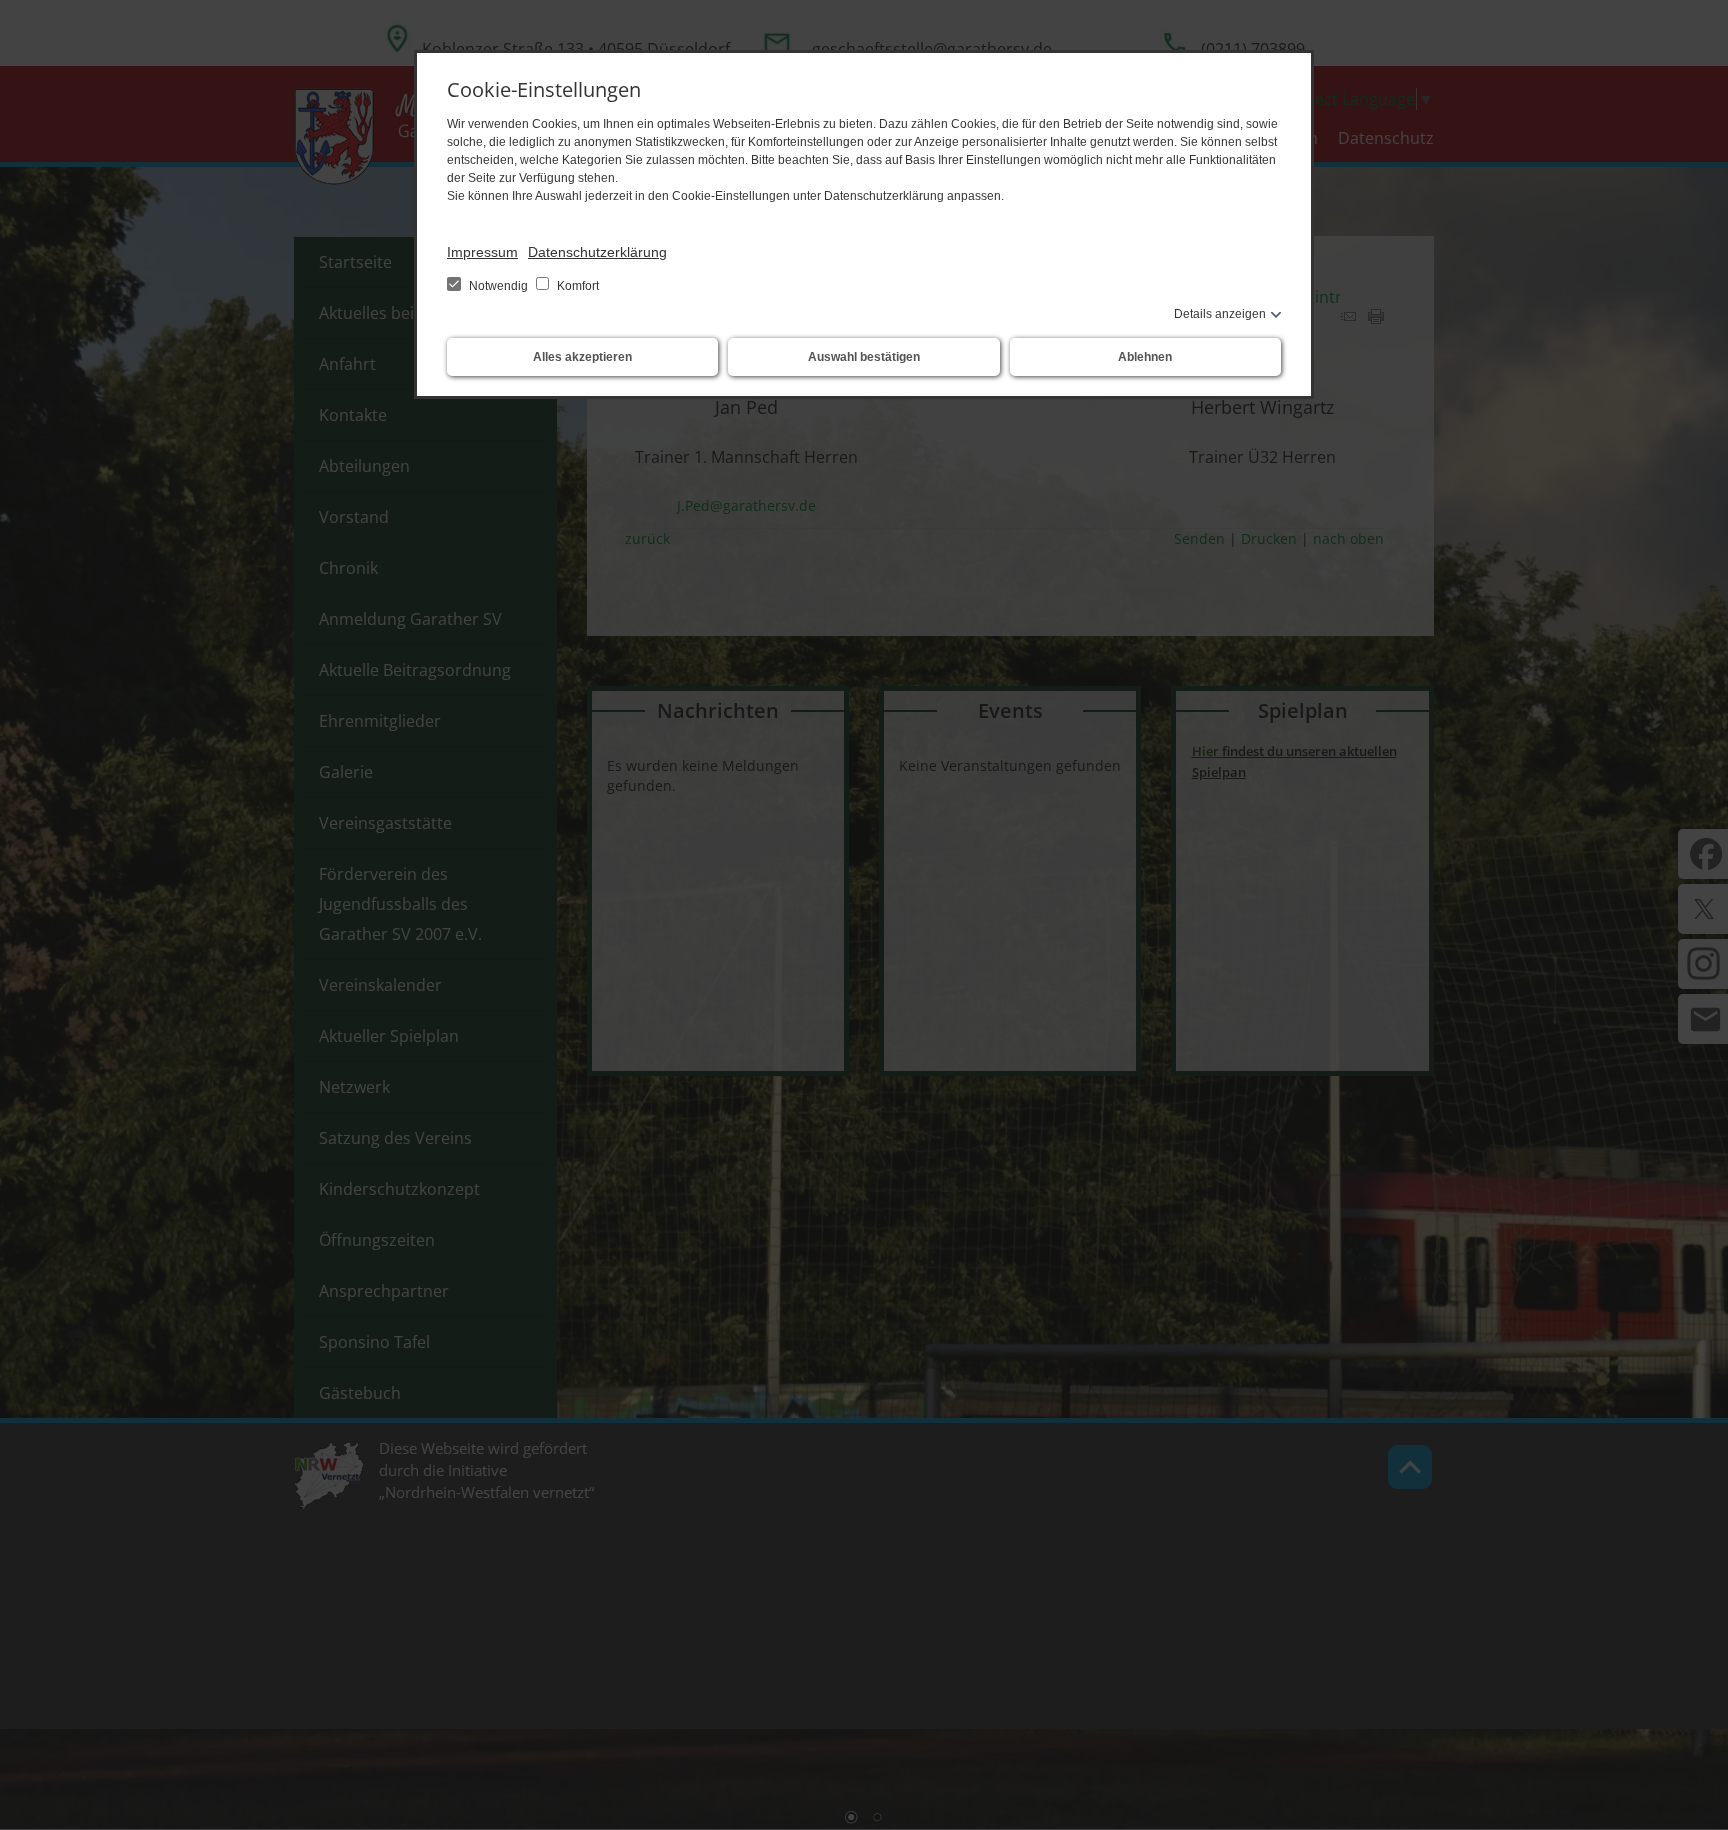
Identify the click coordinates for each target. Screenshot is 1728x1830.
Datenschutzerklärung (597, 252)
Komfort (576, 286)
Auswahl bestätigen (864, 357)
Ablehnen (1145, 357)
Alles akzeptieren (582, 357)
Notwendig (498, 286)
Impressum (482, 252)
